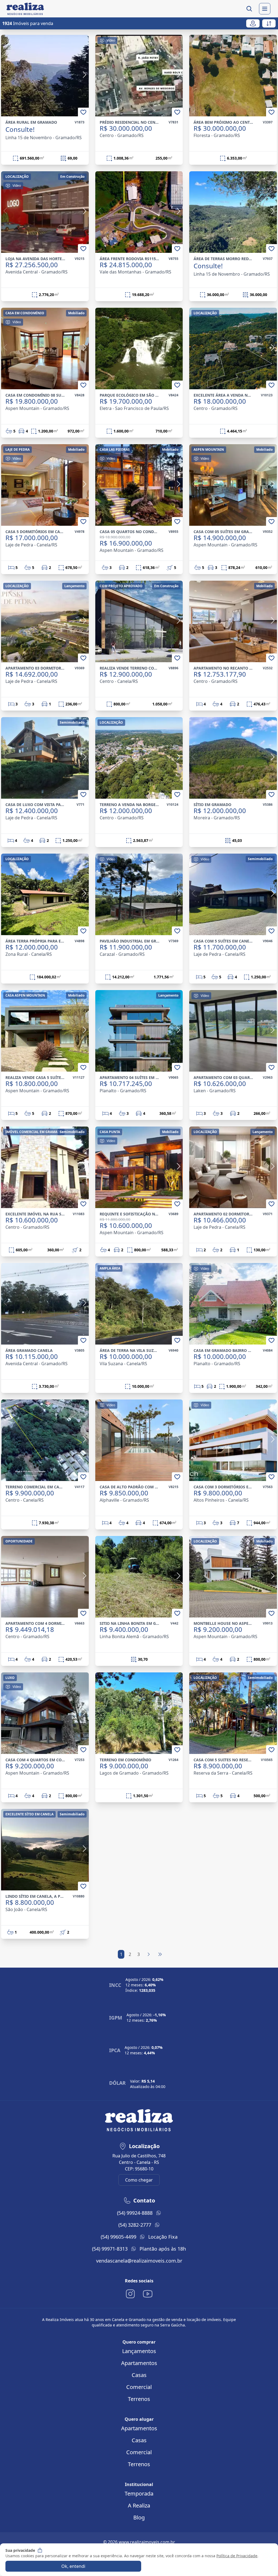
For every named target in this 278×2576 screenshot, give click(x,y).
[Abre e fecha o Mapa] (253, 23)
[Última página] (160, 1954)
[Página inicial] (24, 9)
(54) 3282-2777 (135, 2225)
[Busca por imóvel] (249, 9)
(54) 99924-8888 (135, 2213)
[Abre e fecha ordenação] (269, 23)
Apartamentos (139, 2363)
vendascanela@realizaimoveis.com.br (139, 2261)
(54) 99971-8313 (110, 2249)
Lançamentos (139, 2351)
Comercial (139, 2387)
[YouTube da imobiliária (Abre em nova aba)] (148, 2294)
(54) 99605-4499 (119, 2237)
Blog (139, 2517)
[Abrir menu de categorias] (265, 9)
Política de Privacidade (237, 2556)
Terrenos (139, 2399)
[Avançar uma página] (149, 1954)
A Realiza (139, 2505)
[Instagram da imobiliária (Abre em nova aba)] (130, 2294)
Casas (139, 2375)
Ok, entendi (73, 2566)
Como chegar (139, 2180)
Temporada (139, 2493)
